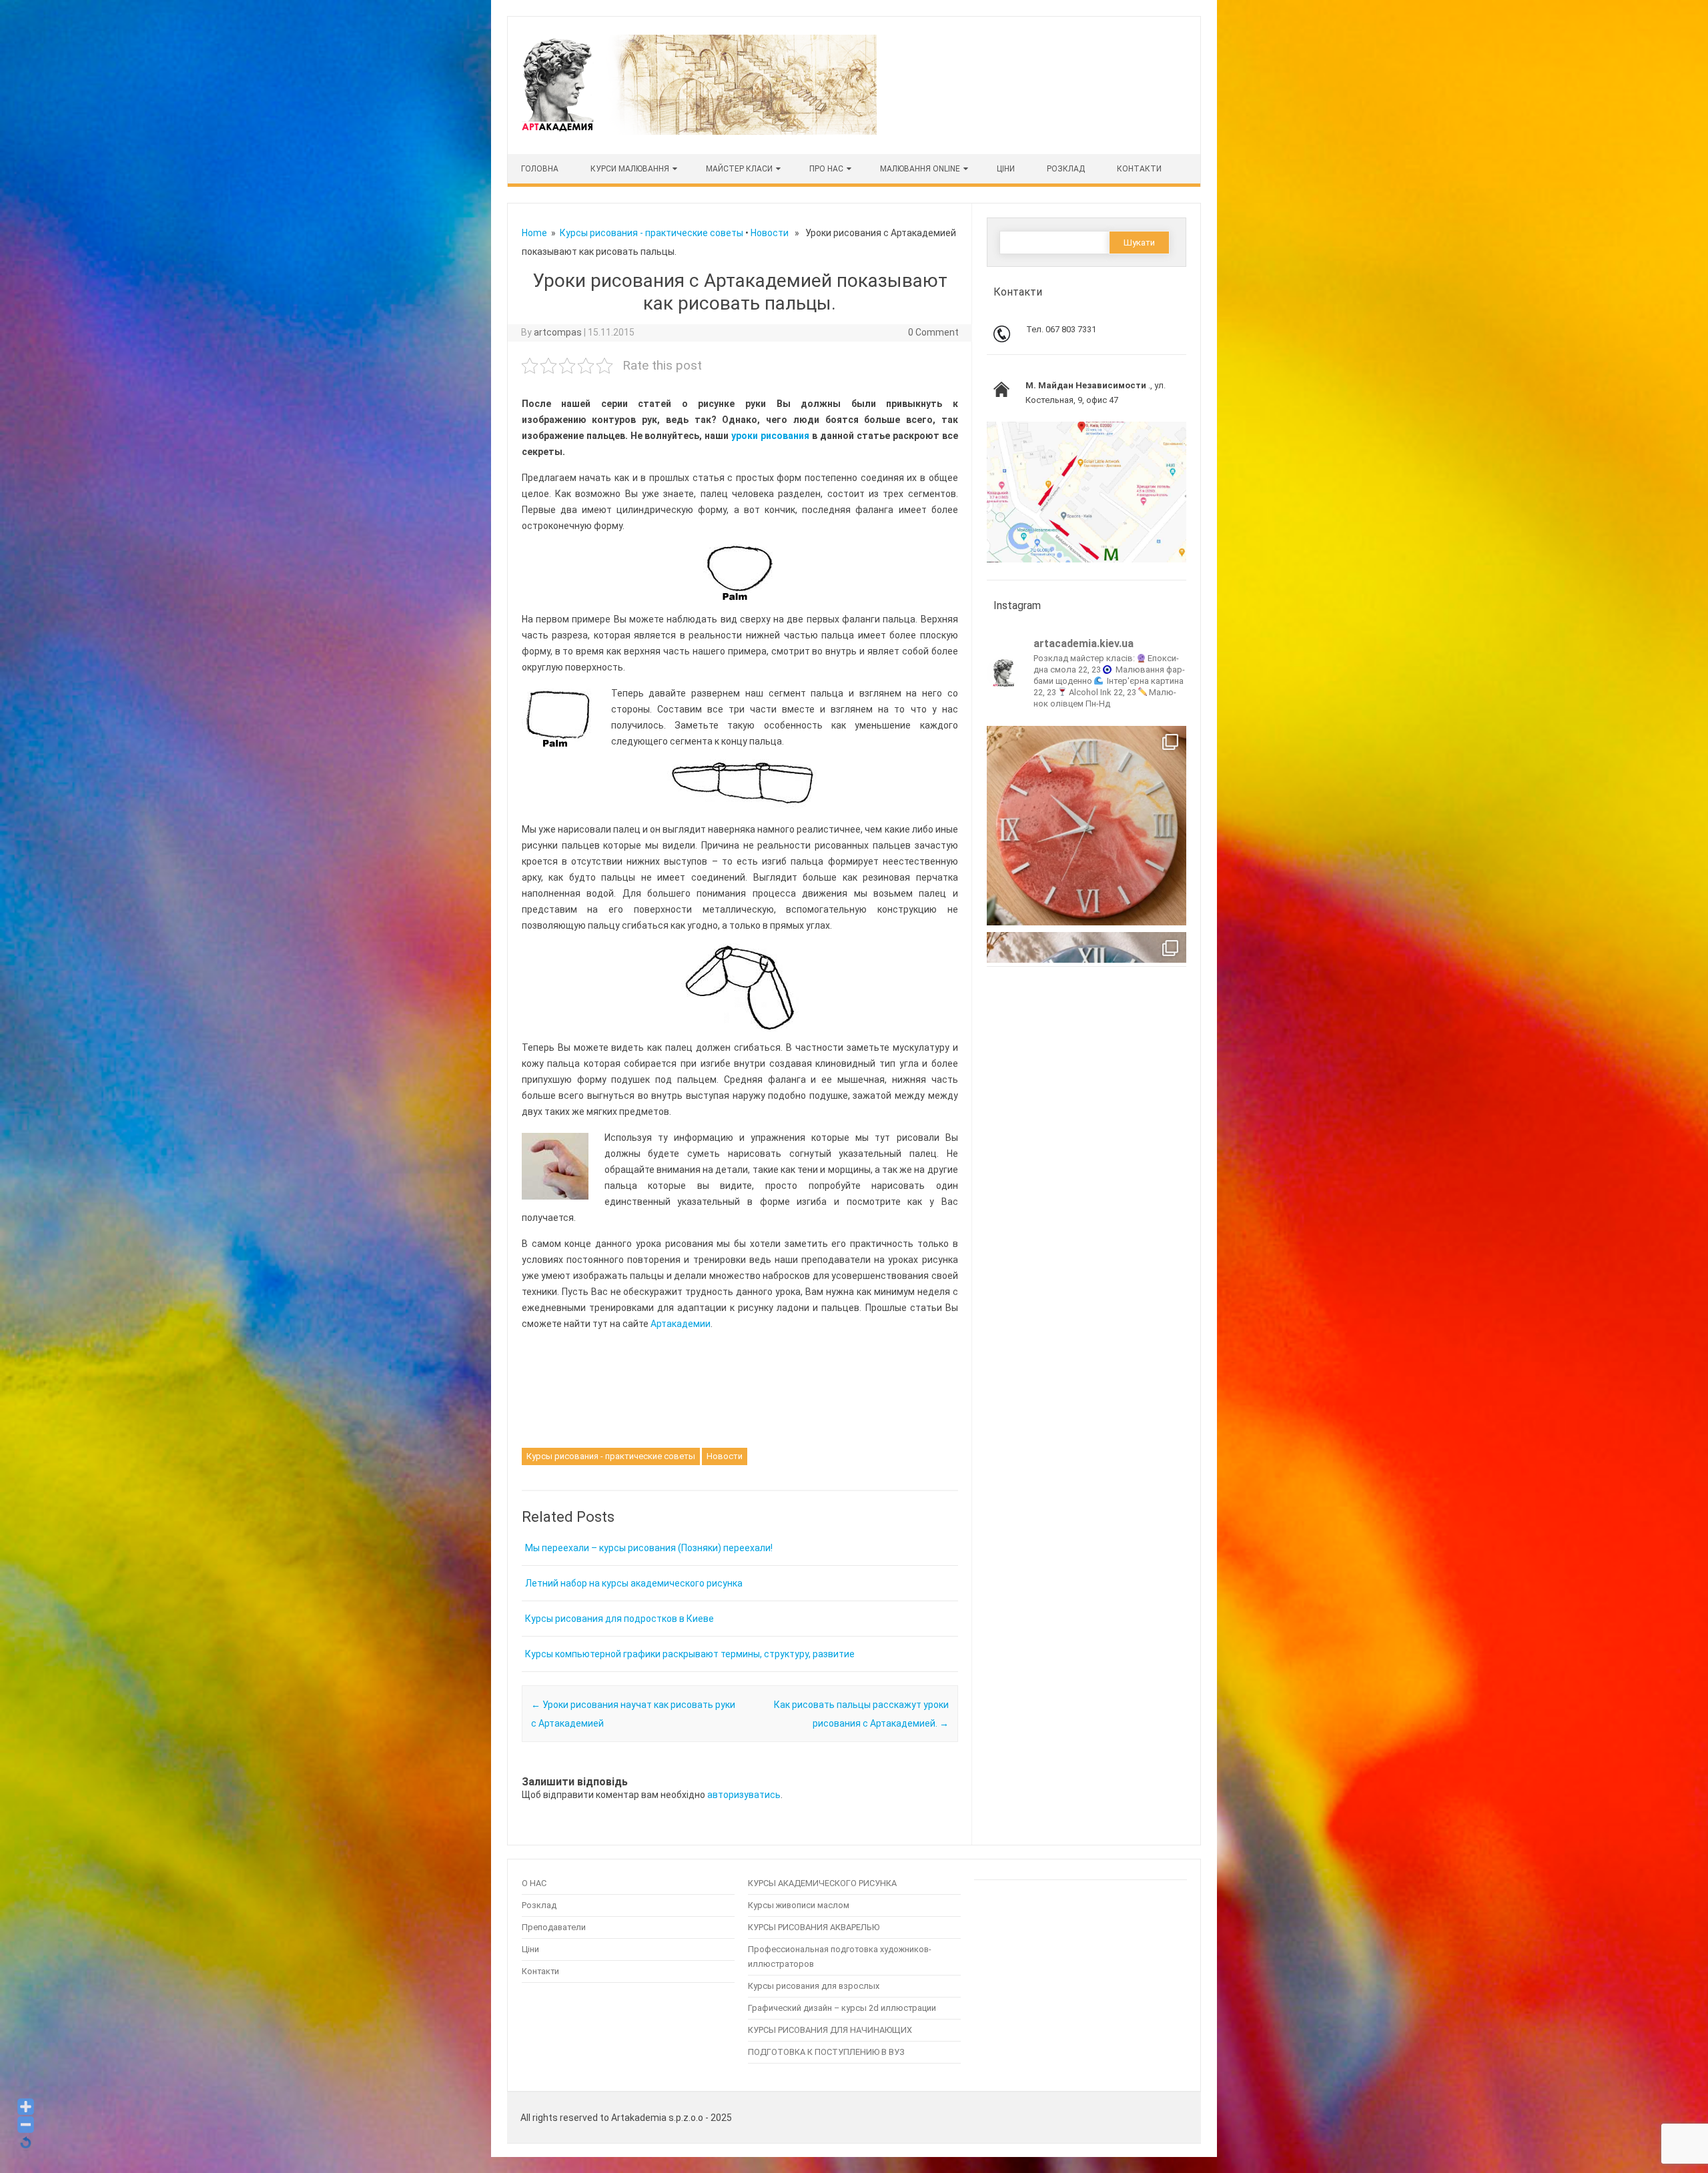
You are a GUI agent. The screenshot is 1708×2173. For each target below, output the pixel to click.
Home (534, 233)
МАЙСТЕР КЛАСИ (739, 169)
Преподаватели (554, 1927)
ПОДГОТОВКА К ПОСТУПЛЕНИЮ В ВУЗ (826, 2052)
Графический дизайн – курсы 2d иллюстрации (842, 2008)
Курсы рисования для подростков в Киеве (619, 1619)
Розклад (1066, 169)
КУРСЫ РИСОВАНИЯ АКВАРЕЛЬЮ (814, 1927)
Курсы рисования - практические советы (652, 233)
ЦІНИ (1006, 169)
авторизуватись (744, 1795)
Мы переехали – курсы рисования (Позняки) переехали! (649, 1548)
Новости (770, 233)
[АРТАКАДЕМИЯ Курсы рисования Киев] (698, 131)
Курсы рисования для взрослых (814, 1986)
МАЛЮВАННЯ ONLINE (920, 169)
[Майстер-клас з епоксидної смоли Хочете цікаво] (1087, 826)
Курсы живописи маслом (799, 1905)
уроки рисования (770, 436)
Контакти (1139, 169)
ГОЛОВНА (540, 169)
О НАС (534, 1883)
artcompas (558, 332)
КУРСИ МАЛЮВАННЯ (630, 169)
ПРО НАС (826, 169)
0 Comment (933, 332)
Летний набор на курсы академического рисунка (634, 1583)
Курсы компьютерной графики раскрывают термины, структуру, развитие (690, 1654)
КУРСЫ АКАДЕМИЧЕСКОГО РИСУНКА (822, 1883)
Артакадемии (681, 1324)
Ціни (530, 1949)
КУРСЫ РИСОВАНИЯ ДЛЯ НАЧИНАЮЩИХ (830, 2030)
